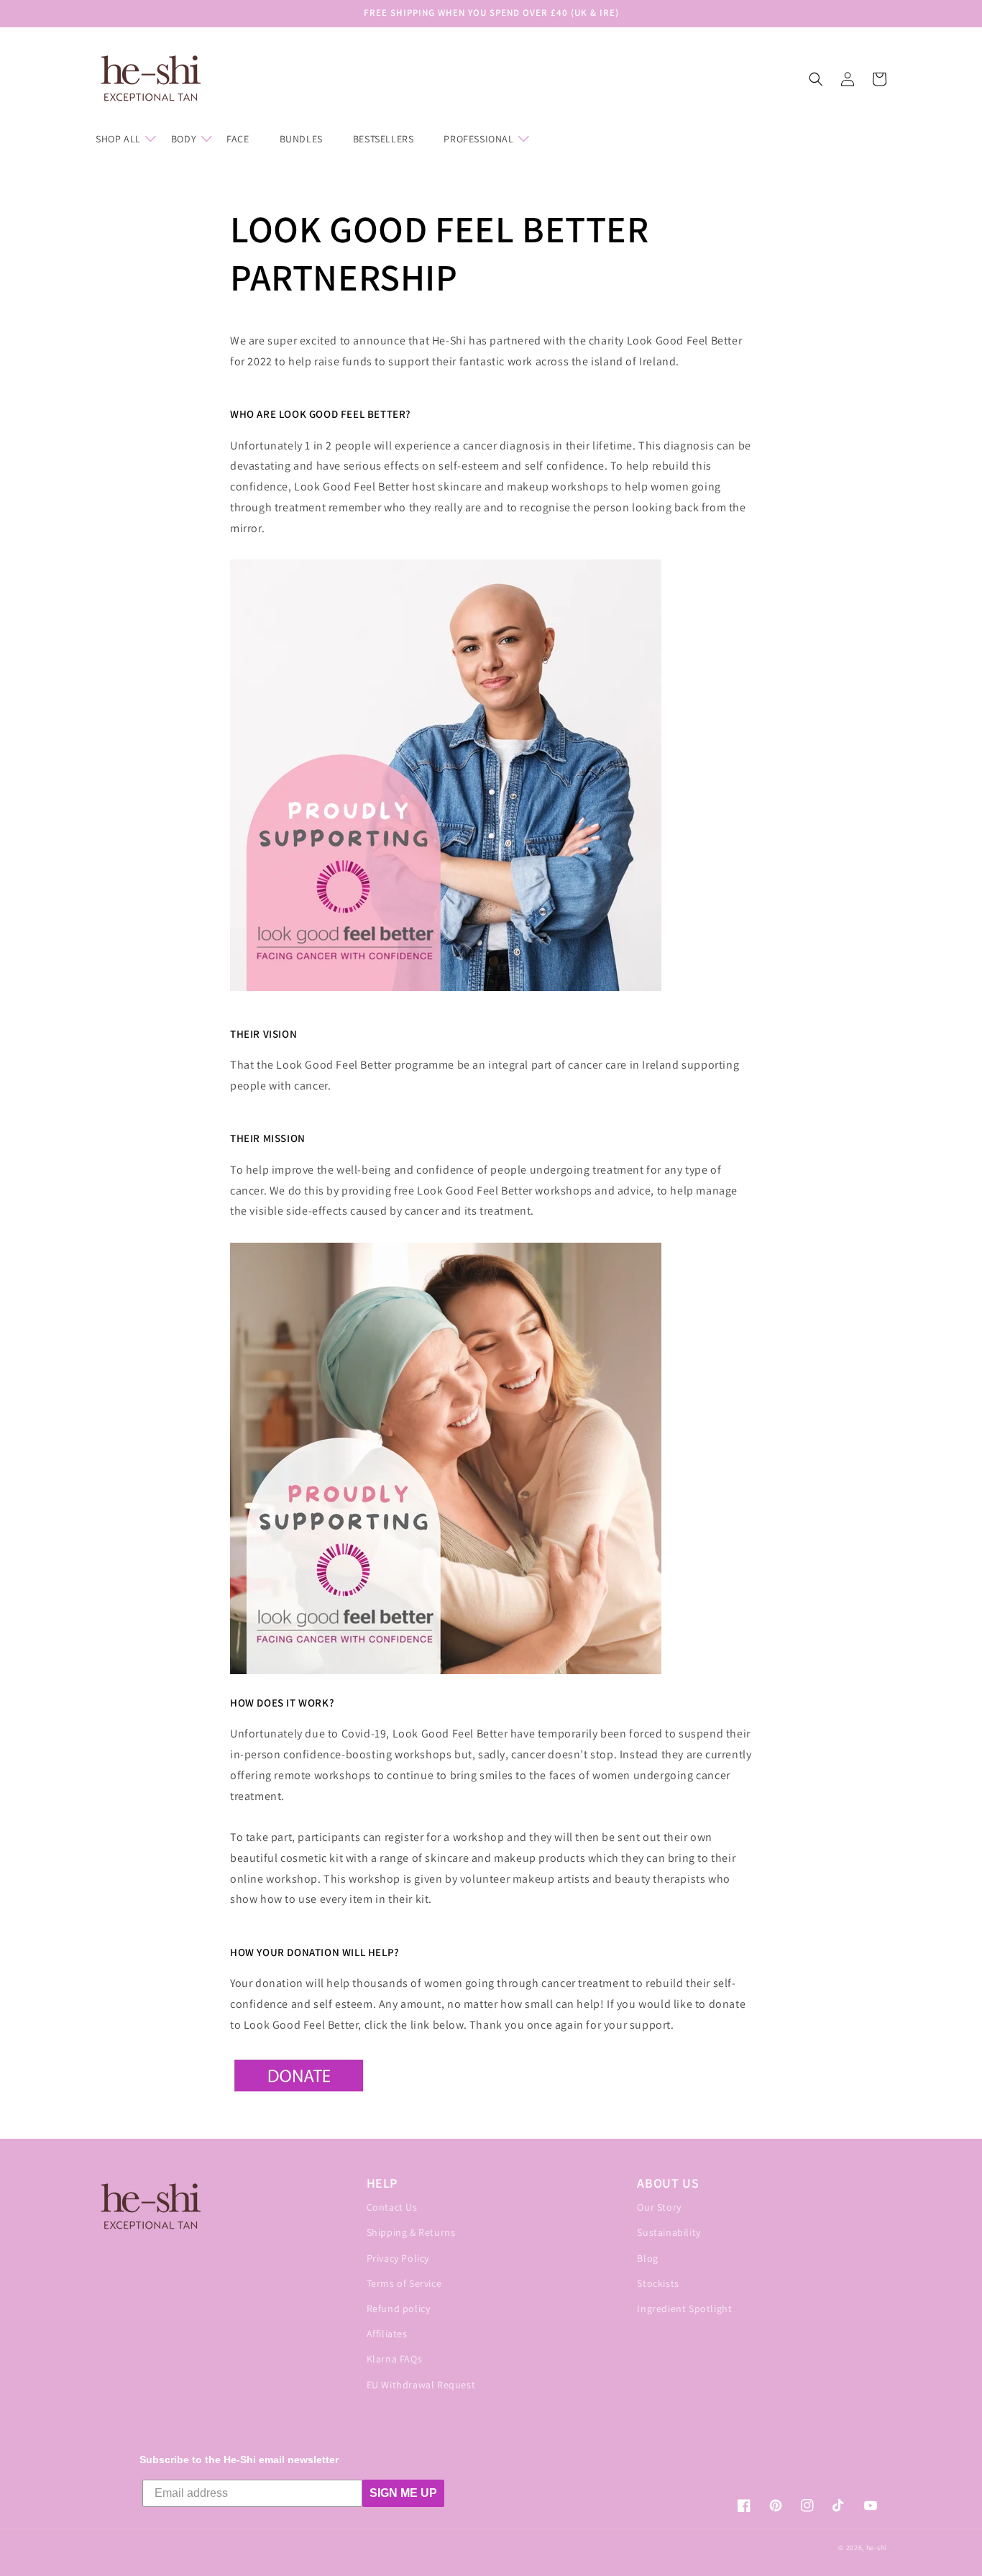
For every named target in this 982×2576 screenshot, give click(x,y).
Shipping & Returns (411, 2232)
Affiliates (387, 2334)
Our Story (659, 2207)
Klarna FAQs (395, 2359)
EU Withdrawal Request (421, 2385)
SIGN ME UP (403, 2493)
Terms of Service (404, 2283)
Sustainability (669, 2232)
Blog (647, 2258)
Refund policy (399, 2308)
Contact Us (392, 2207)
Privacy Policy (398, 2258)
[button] (125, 139)
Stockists (658, 2283)
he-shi (876, 2548)
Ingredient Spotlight (684, 2308)
